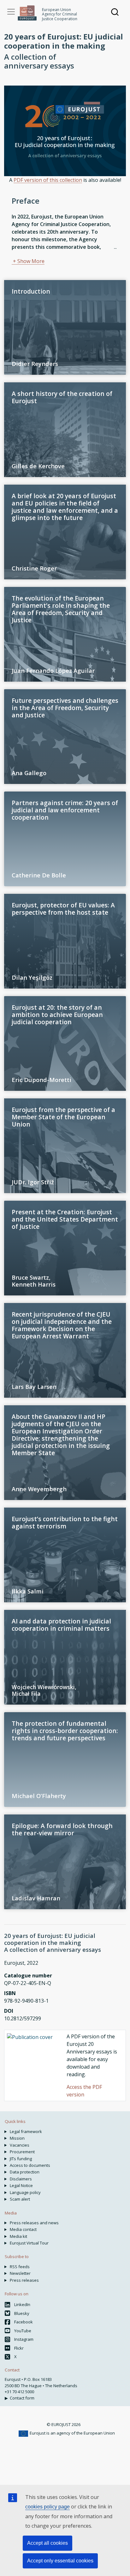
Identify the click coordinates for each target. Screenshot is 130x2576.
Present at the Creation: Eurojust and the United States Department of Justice (65, 1219)
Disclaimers (21, 2179)
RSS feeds (20, 2267)
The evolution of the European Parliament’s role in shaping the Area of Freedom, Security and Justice (61, 609)
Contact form (22, 2398)
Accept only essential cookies (60, 2561)
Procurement (22, 2152)
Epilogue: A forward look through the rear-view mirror (62, 1829)
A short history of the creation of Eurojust (62, 397)
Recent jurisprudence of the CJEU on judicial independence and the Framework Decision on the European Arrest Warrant (62, 1325)
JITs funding (21, 2159)
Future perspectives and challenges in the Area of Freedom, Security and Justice (65, 708)
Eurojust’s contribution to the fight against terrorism (65, 1522)
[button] (28, 261)
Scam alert (20, 2199)
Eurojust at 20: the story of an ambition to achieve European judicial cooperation (57, 1015)
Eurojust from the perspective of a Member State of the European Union (63, 1117)
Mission (17, 2138)
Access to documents (30, 2165)
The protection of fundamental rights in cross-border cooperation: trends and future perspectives (65, 1731)
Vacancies (20, 2145)
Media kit (18, 2236)
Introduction (31, 291)
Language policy (25, 2192)
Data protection (25, 2172)
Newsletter (20, 2273)
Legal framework (26, 2131)
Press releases (24, 2280)
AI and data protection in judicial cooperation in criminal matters (61, 1625)
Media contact (23, 2229)
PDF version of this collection (48, 180)
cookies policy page (47, 2507)
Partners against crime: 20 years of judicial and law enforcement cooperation (65, 810)
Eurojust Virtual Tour (29, 2243)
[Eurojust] (27, 13)
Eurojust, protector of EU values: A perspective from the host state (63, 909)
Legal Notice (21, 2185)
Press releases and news (34, 2223)
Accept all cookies (47, 2543)
